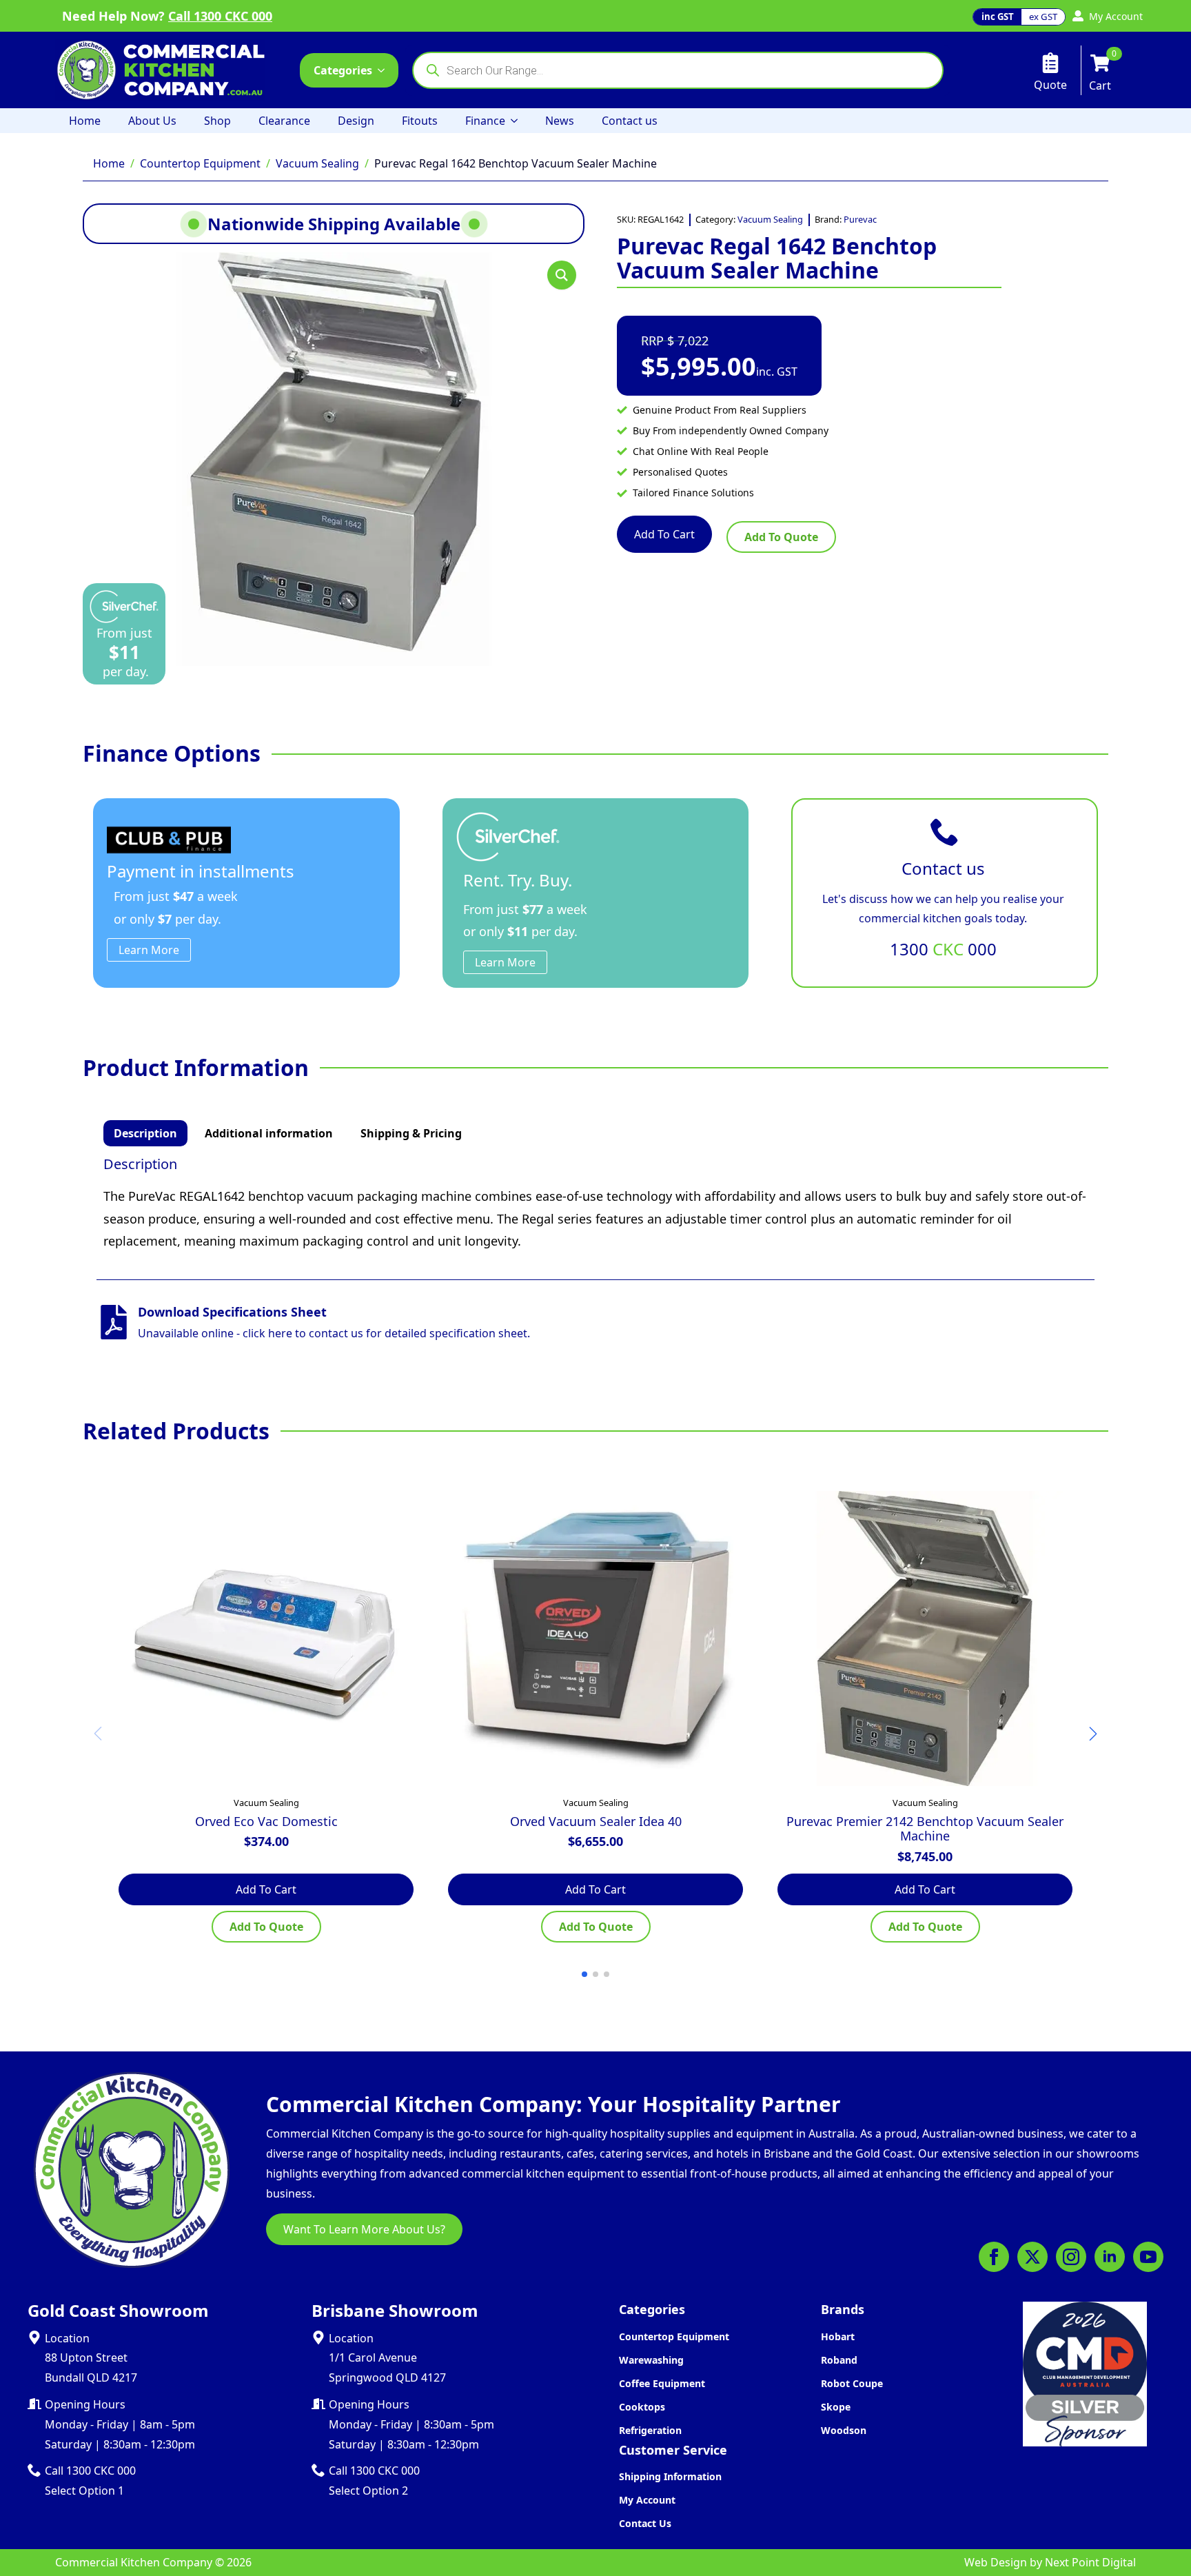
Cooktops (642, 2407)
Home (85, 121)
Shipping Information (670, 2476)
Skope (836, 2407)
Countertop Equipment (200, 163)
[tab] (145, 1133)
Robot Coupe (852, 2383)
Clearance (284, 121)
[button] (562, 275)
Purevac (860, 219)
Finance (485, 121)
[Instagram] (1071, 2257)
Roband (839, 2360)
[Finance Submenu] (518, 121)
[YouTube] (1148, 2257)
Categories (343, 70)
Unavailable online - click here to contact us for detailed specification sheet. (334, 1333)
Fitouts (420, 121)
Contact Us (645, 2523)
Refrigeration (650, 2430)
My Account (647, 2500)
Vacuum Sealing (317, 163)
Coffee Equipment (662, 2383)
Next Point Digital (1090, 2562)
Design (356, 121)
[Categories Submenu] (385, 70)
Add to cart (664, 534)
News (560, 121)
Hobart (838, 2336)
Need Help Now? (167, 16)
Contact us (630, 121)
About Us (152, 121)
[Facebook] (994, 2257)
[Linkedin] (1110, 2257)
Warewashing (651, 2360)
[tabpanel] (595, 1204)
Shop (217, 121)
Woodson (844, 2430)
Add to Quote (781, 537)
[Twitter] (1032, 2257)
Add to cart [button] (266, 1889)
